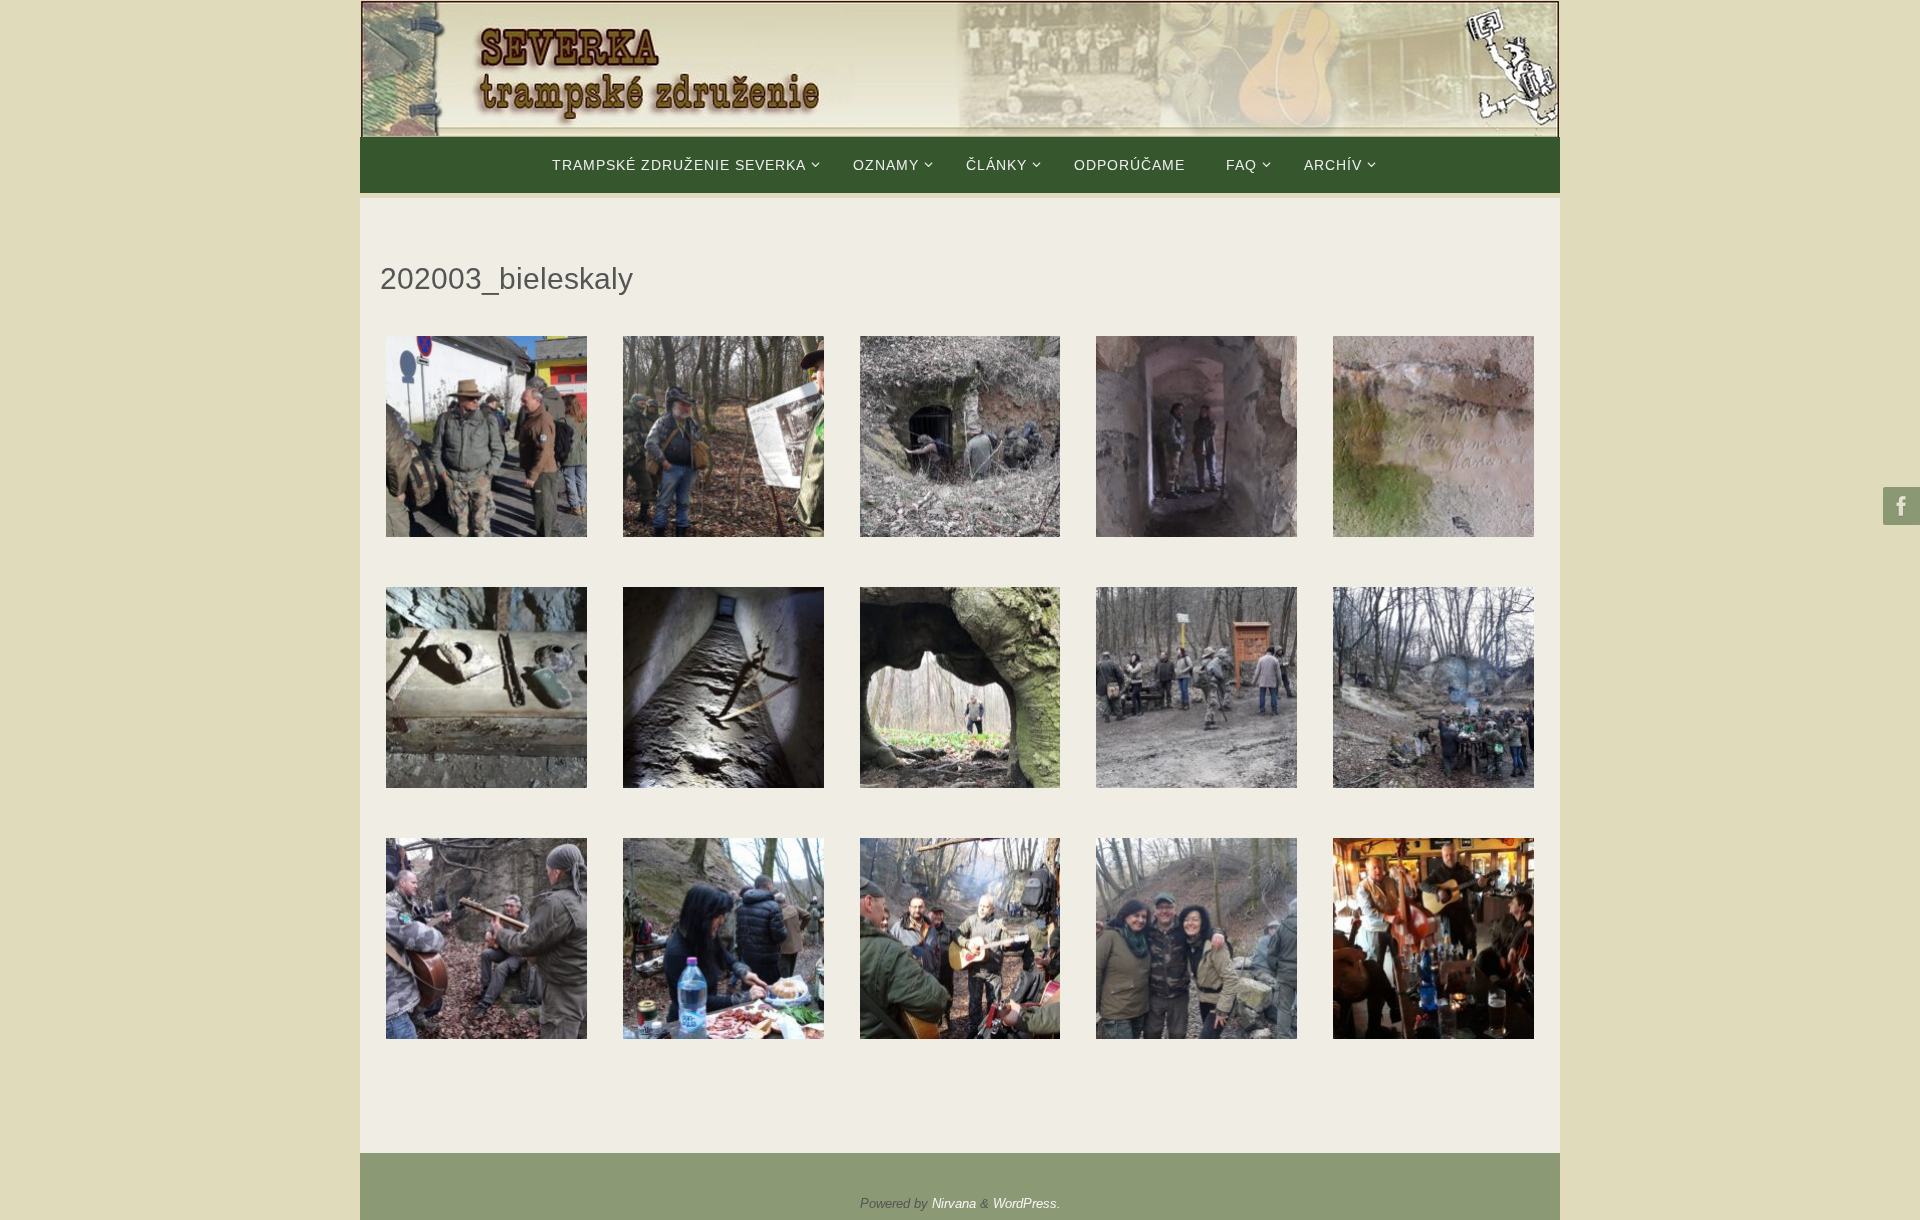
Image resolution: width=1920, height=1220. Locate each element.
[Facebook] (1899, 506)
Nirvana (954, 1203)
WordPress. (1027, 1203)
